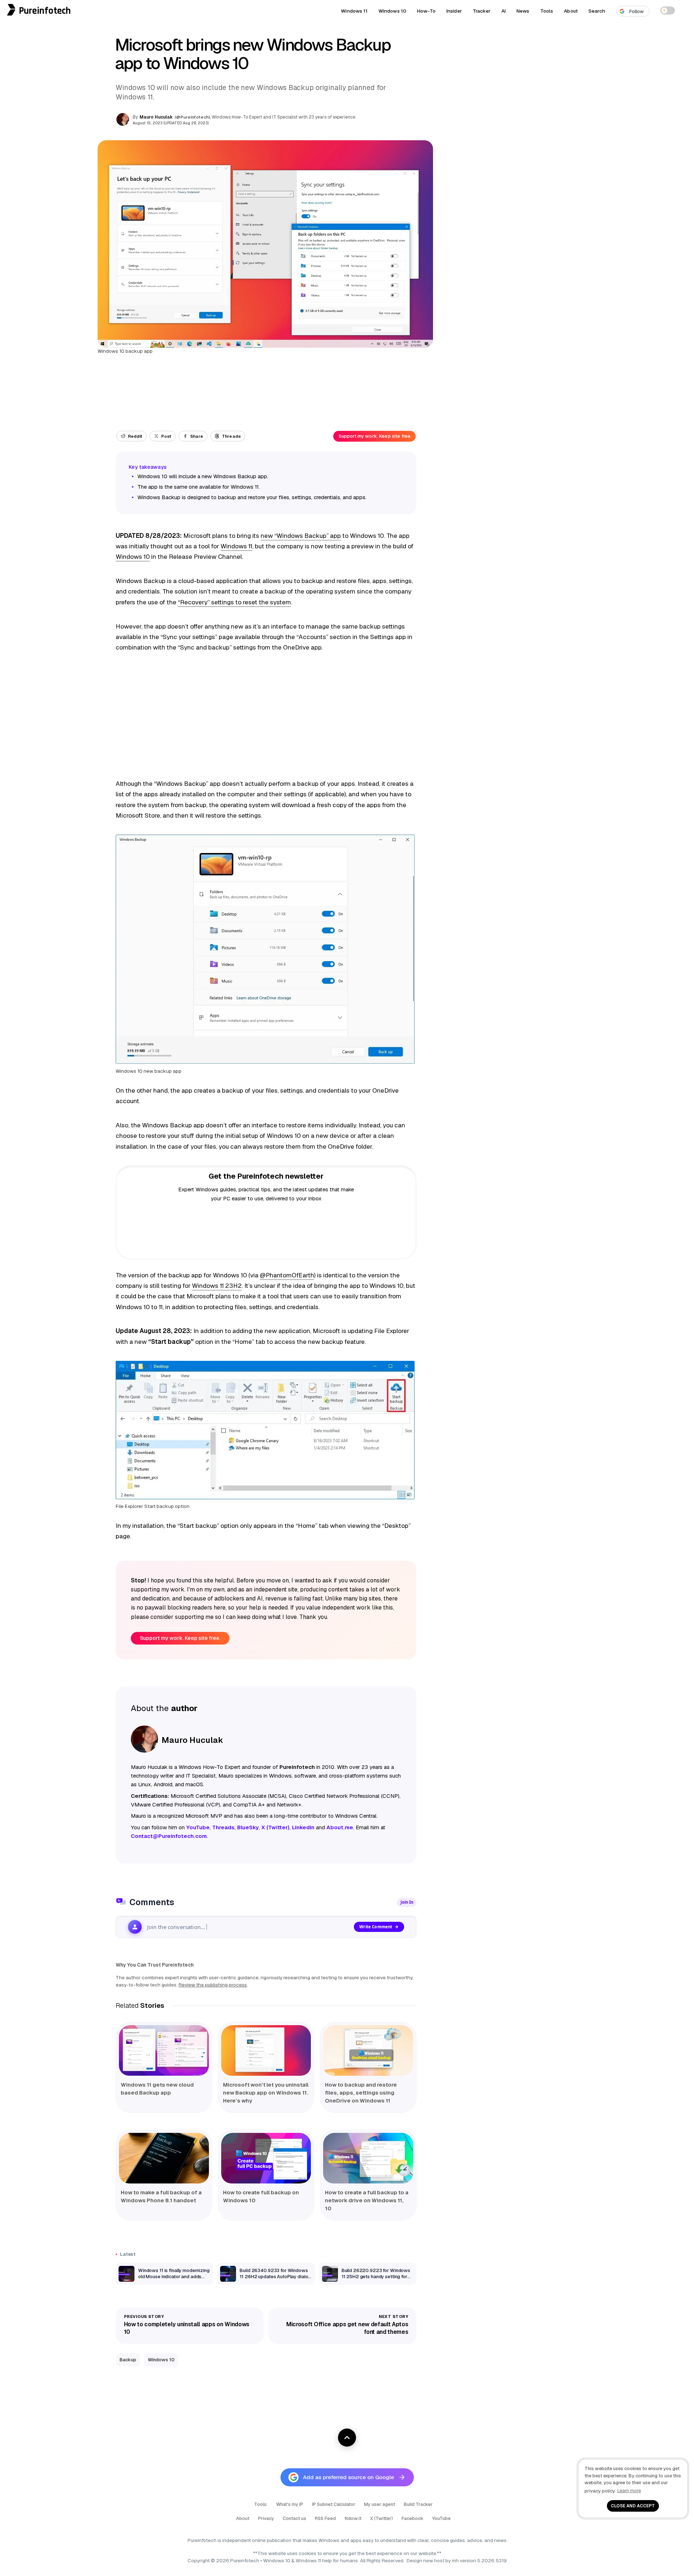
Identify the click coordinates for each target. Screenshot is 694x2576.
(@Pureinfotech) (193, 117)
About (571, 11)
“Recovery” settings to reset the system (234, 602)
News (523, 11)
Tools (547, 11)
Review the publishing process (213, 1985)
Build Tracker (418, 2504)
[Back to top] (347, 2438)
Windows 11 (354, 11)
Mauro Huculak (156, 117)
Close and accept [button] (633, 2506)
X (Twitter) (382, 2518)
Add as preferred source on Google (348, 2477)
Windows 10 (392, 11)
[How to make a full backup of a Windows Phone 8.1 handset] (164, 2158)
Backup (128, 2360)
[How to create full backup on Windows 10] (266, 2158)
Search (597, 11)
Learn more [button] (629, 2491)
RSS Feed (325, 2518)
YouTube (442, 2518)
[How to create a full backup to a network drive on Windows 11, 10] (368, 2158)
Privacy (266, 2518)
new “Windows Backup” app (301, 536)
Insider (454, 11)
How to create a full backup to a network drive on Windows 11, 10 (367, 2200)
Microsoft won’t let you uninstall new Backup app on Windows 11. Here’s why (266, 2093)
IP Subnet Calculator (334, 2504)
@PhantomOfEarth (287, 1275)
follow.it (353, 2518)
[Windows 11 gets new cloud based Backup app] (164, 2050)
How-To (426, 11)
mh (455, 2560)
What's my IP (290, 2504)
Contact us (294, 2518)
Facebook (413, 2518)
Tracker (482, 11)
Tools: (261, 2504)
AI (504, 11)
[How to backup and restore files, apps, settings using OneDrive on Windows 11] (368, 2050)
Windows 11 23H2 (217, 1286)
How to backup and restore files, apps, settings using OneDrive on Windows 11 (361, 2093)
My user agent (380, 2504)
